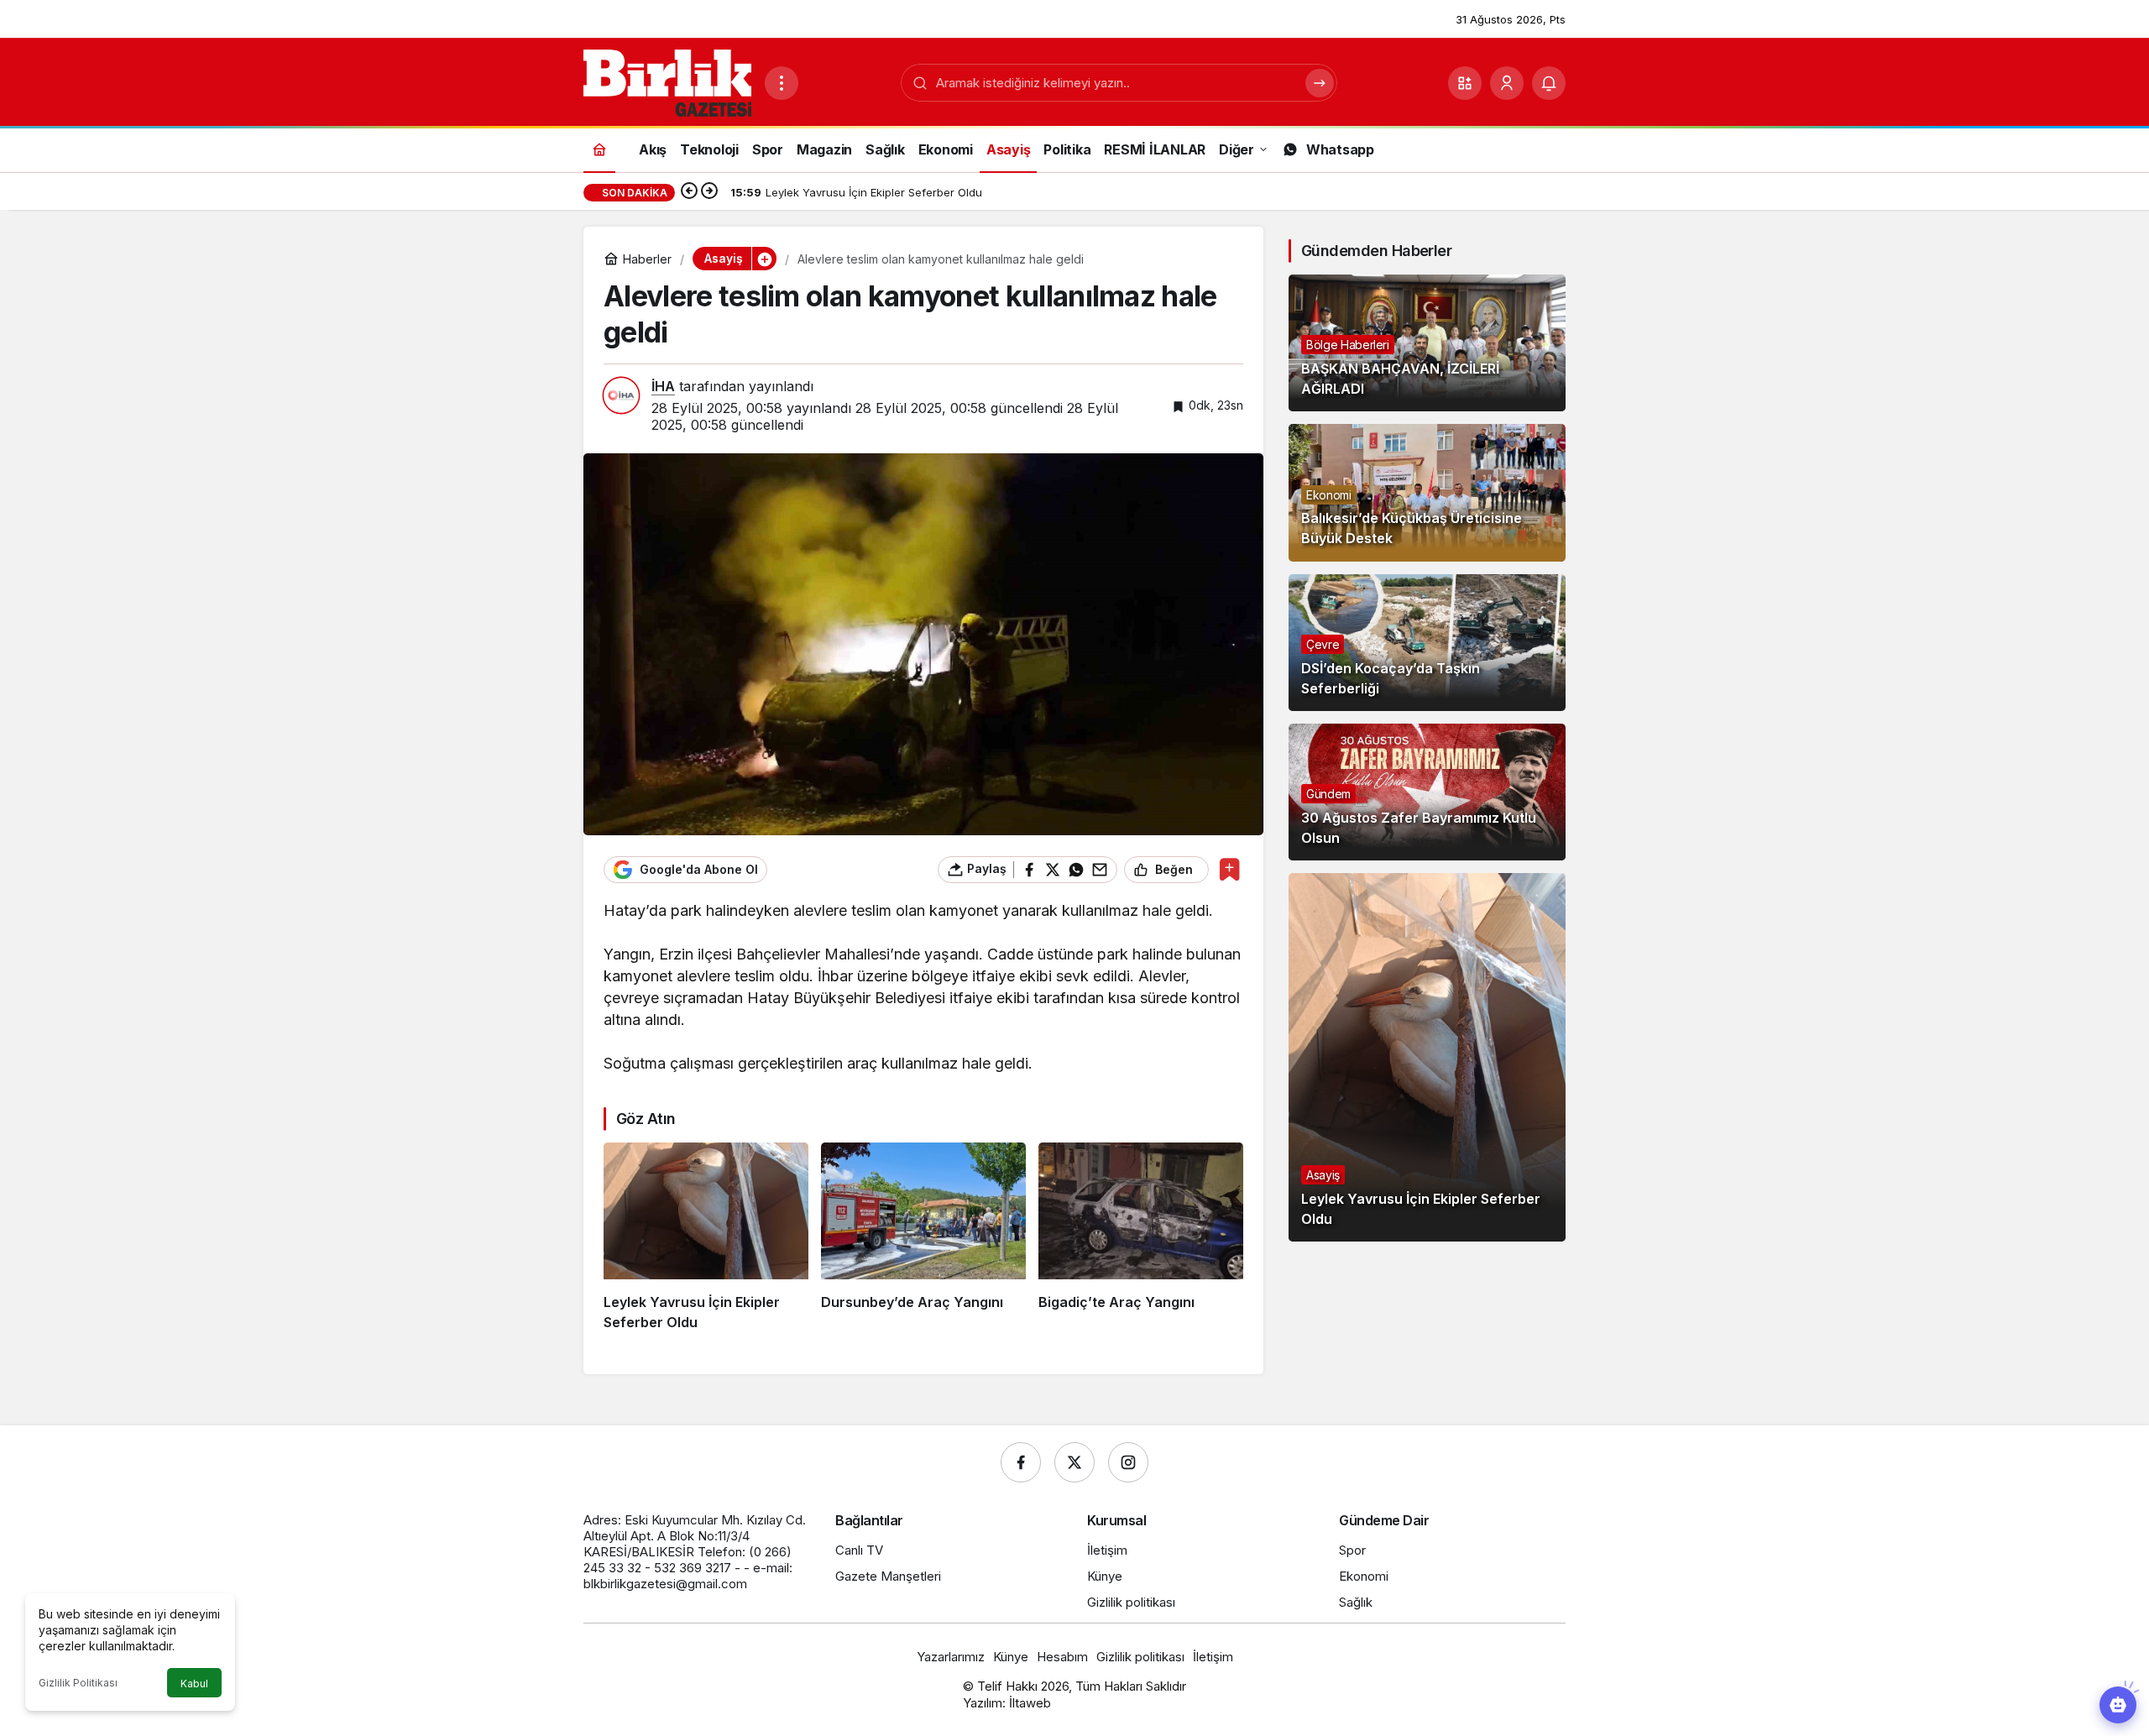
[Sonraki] (709, 192)
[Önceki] (689, 192)
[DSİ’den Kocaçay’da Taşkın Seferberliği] (1427, 643)
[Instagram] (1128, 1462)
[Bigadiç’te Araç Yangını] (1141, 1237)
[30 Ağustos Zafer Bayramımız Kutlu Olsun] (1427, 792)
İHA (663, 386)
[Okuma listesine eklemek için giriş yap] (1229, 869)
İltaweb (1030, 1703)
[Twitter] (1074, 1462)
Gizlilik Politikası (78, 1683)
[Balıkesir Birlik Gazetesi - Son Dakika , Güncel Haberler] (667, 81)
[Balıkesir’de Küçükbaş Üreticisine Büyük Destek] (1427, 492)
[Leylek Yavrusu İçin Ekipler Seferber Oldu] (706, 1237)
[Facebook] (1021, 1462)
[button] (1465, 83)
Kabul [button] (194, 1684)
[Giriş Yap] (1507, 83)
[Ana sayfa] (599, 149)
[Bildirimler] (1549, 83)
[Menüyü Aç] (782, 83)
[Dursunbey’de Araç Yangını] (923, 1237)
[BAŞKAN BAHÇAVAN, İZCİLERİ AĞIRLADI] (1427, 343)
